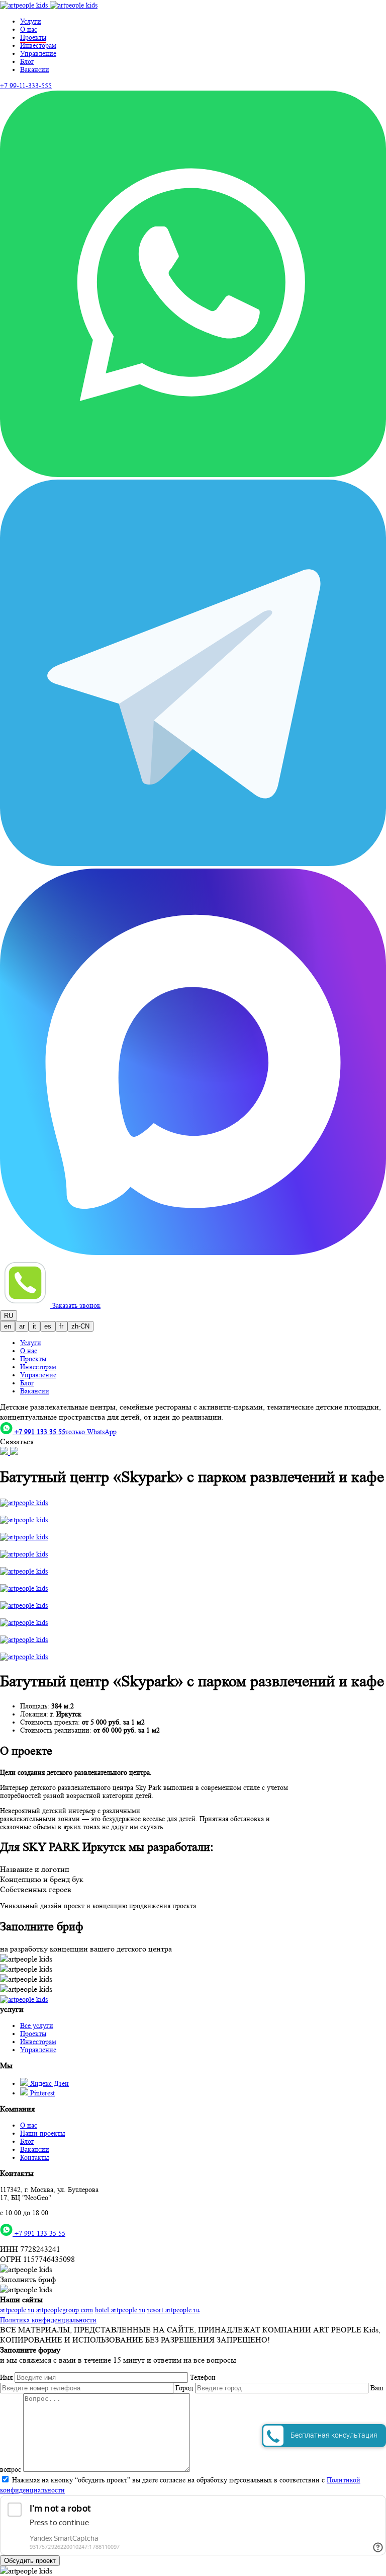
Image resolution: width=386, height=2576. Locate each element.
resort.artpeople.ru (173, 2310)
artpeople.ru (17, 2310)
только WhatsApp (66, 1432)
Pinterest (41, 2093)
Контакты (34, 2157)
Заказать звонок (76, 1305)
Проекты (33, 2034)
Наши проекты (42, 2133)
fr (61, 1326)
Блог (27, 61)
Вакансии (35, 69)
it (34, 1326)
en (8, 1326)
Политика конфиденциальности (48, 2320)
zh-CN (80, 1326)
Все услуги (37, 2025)
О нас (29, 29)
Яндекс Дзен (49, 2083)
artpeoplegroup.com (65, 2310)
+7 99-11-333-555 (26, 86)
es (48, 1326)
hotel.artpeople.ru (120, 2310)
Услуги (31, 21)
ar (22, 1326)
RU (9, 1316)
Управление (38, 53)
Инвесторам (38, 45)
